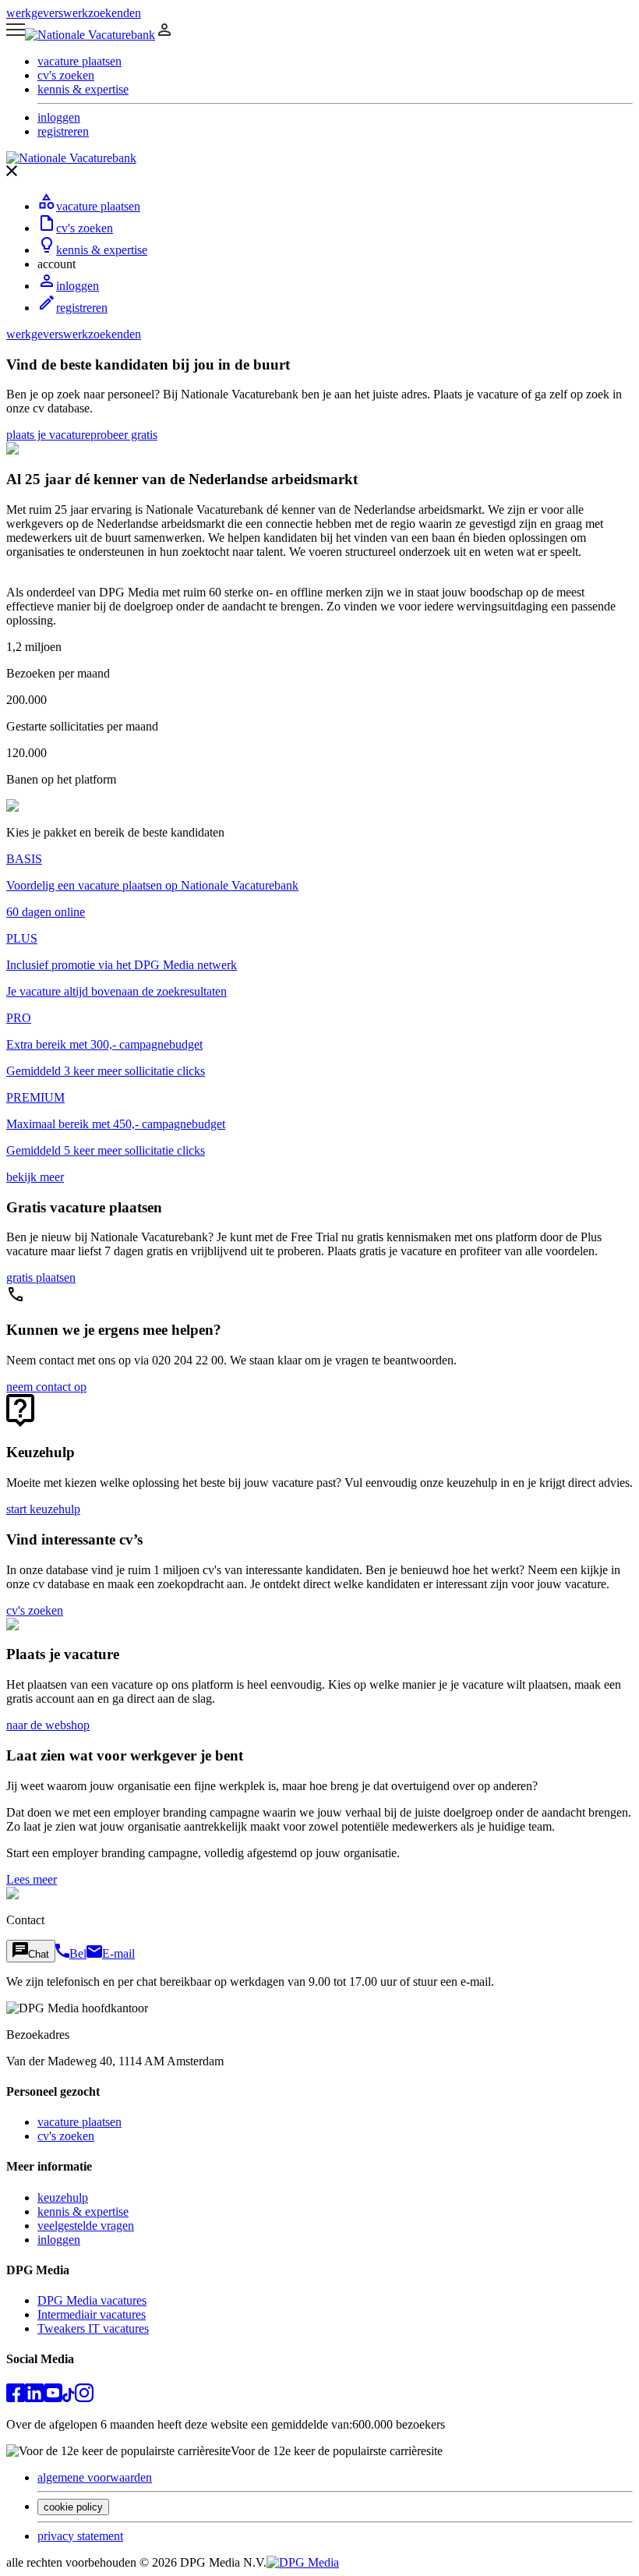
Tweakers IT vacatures (93, 2328)
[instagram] (84, 2398)
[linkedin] (34, 2398)
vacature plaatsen (98, 206)
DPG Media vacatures (92, 2300)
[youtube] (53, 2398)
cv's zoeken (85, 228)
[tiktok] (69, 2398)
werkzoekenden (102, 13)
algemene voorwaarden (95, 2477)
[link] (48, 435)
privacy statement (80, 2536)
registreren (82, 308)
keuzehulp (63, 2197)
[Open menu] (16, 35)
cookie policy (73, 2507)
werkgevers (35, 13)
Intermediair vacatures (92, 2314)
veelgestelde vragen (86, 2226)
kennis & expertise (102, 250)
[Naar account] (164, 35)
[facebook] (16, 2398)
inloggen (78, 286)
